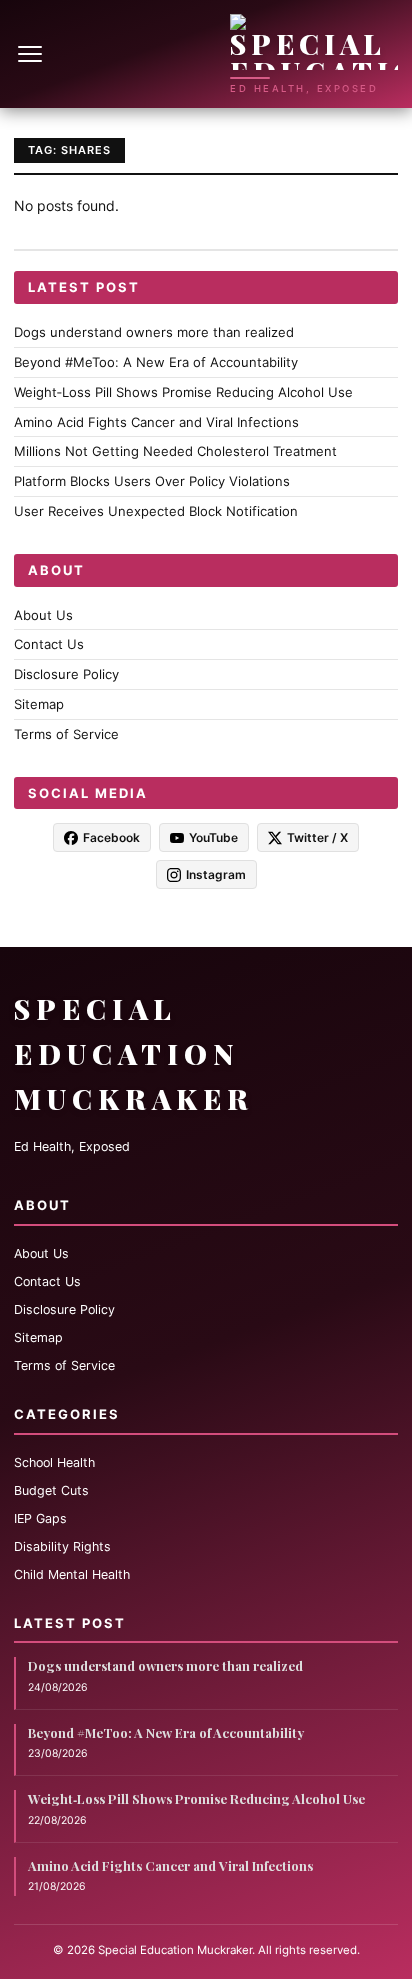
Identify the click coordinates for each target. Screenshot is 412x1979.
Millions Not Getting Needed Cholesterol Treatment (175, 451)
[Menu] (32, 54)
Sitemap (39, 704)
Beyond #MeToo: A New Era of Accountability (156, 362)
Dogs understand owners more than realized (154, 332)
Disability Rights (62, 1546)
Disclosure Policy (66, 674)
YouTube (213, 837)
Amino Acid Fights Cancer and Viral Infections (156, 422)
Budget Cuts (51, 1490)
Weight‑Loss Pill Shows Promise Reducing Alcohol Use (183, 392)
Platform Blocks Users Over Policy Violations (152, 481)
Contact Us (49, 644)
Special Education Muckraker (134, 1053)
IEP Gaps (40, 1518)
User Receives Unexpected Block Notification (156, 511)
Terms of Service (66, 734)
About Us (43, 615)
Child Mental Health (72, 1574)
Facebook (111, 837)
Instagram (216, 874)
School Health (54, 1462)
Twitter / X (317, 837)
